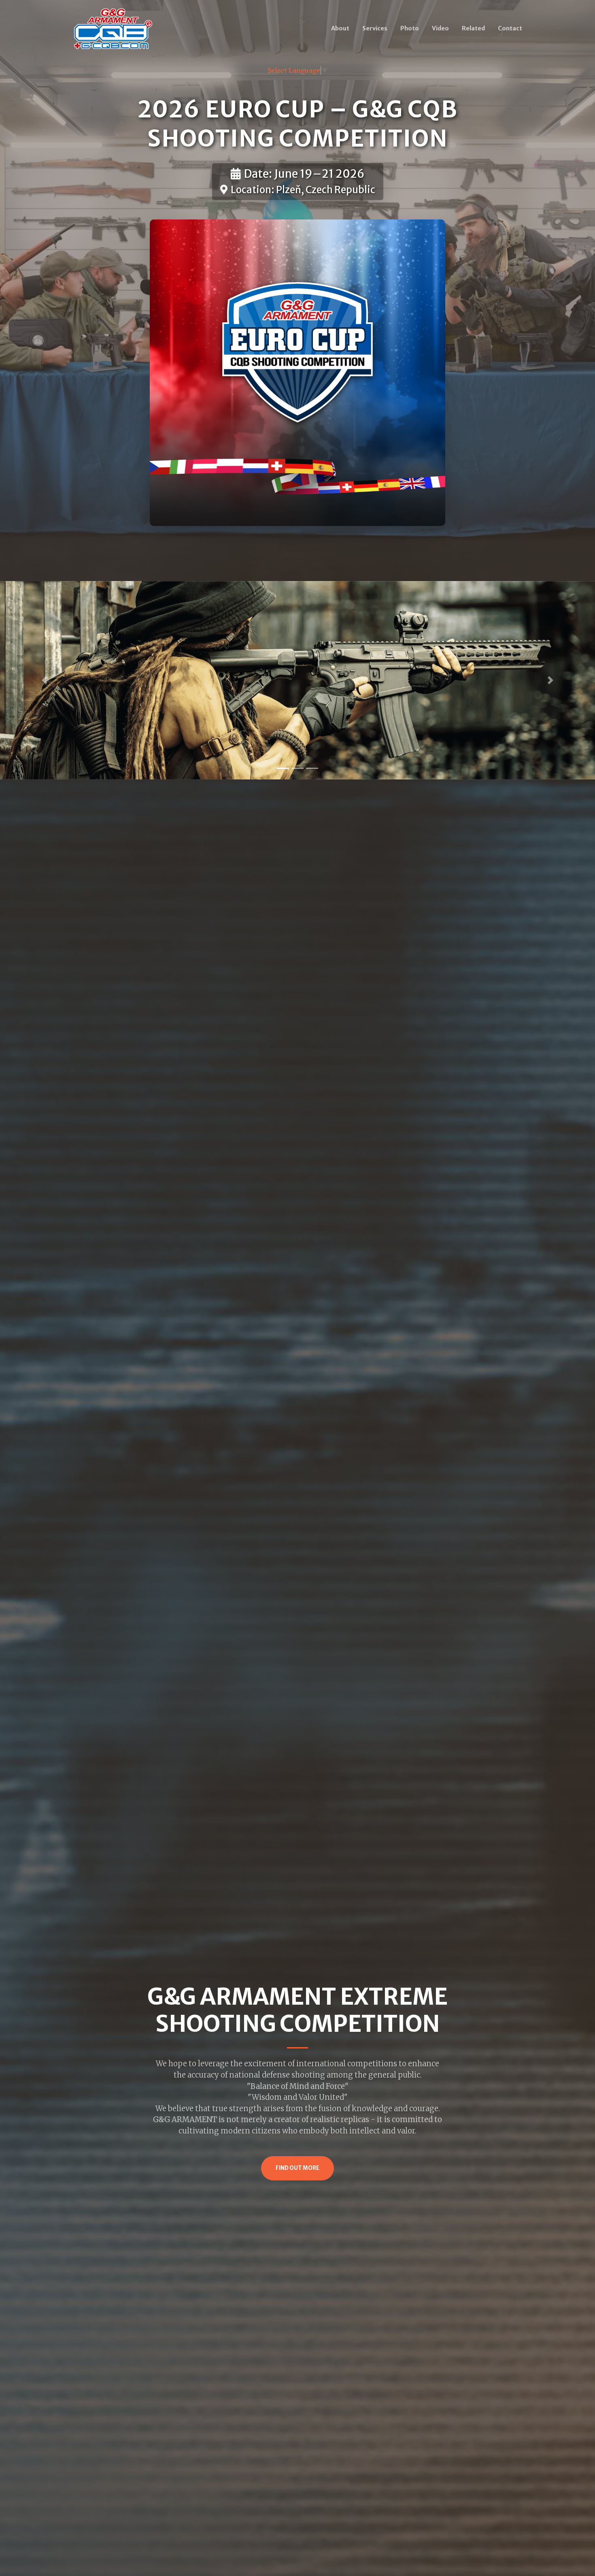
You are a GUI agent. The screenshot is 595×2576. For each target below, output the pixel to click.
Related (473, 28)
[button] (45, 680)
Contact (510, 28)
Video (440, 28)
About (340, 28)
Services (375, 28)
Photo (410, 28)
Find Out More (297, 2168)
